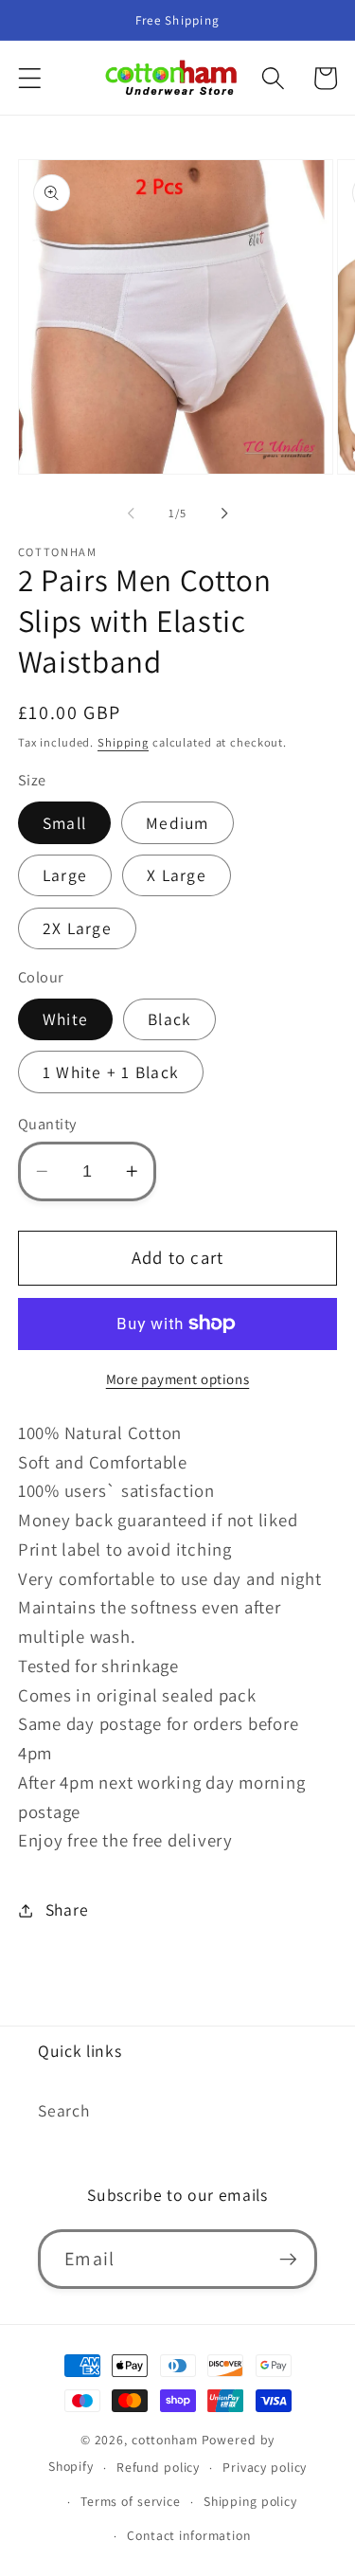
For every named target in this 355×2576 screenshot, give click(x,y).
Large (65, 875)
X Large (177, 875)
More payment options (178, 1379)
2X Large (77, 928)
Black (169, 1019)
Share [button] (67, 1909)
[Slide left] (131, 513)
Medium (177, 823)
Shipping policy (250, 2501)
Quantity (47, 1124)
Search (64, 2110)
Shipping (123, 742)
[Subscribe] (288, 2259)
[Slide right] (224, 513)
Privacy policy (265, 2467)
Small (64, 823)
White (65, 1019)
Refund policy (158, 2467)
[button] (30, 78)
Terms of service (131, 2501)
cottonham (165, 2440)
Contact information (189, 2535)
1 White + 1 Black (111, 1072)
